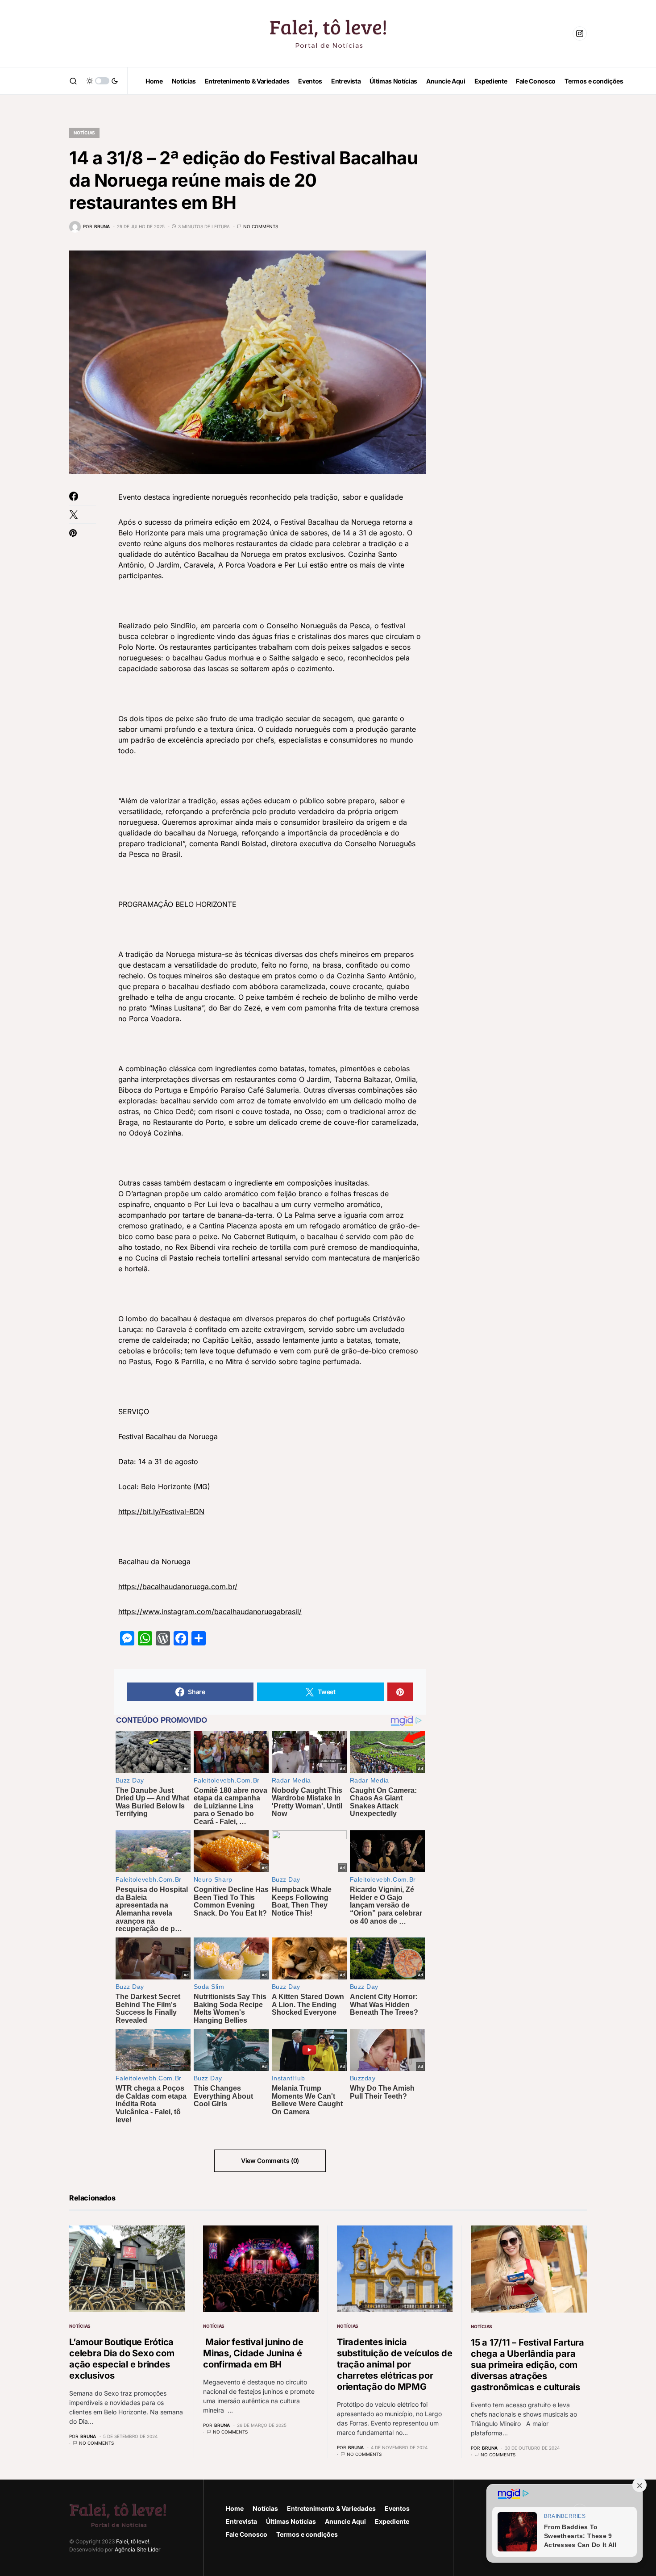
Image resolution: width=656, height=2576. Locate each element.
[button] (73, 81)
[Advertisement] (520, 250)
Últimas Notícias (291, 2521)
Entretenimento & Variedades (331, 2508)
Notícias (84, 133)
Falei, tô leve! (133, 2541)
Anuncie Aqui (345, 2521)
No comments (261, 226)
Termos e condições (307, 2534)
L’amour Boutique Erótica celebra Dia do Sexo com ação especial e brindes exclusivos (122, 2359)
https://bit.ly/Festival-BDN (161, 1511)
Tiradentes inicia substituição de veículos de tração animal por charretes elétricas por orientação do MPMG (394, 2364)
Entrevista (241, 2521)
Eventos (397, 2508)
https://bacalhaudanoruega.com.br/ (178, 1587)
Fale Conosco (247, 2534)
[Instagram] (580, 33)
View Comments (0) (270, 2161)
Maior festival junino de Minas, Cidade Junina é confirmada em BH (253, 2353)
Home (235, 2508)
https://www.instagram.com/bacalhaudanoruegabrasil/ (210, 1612)
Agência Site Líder (138, 2549)
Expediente (392, 2521)
